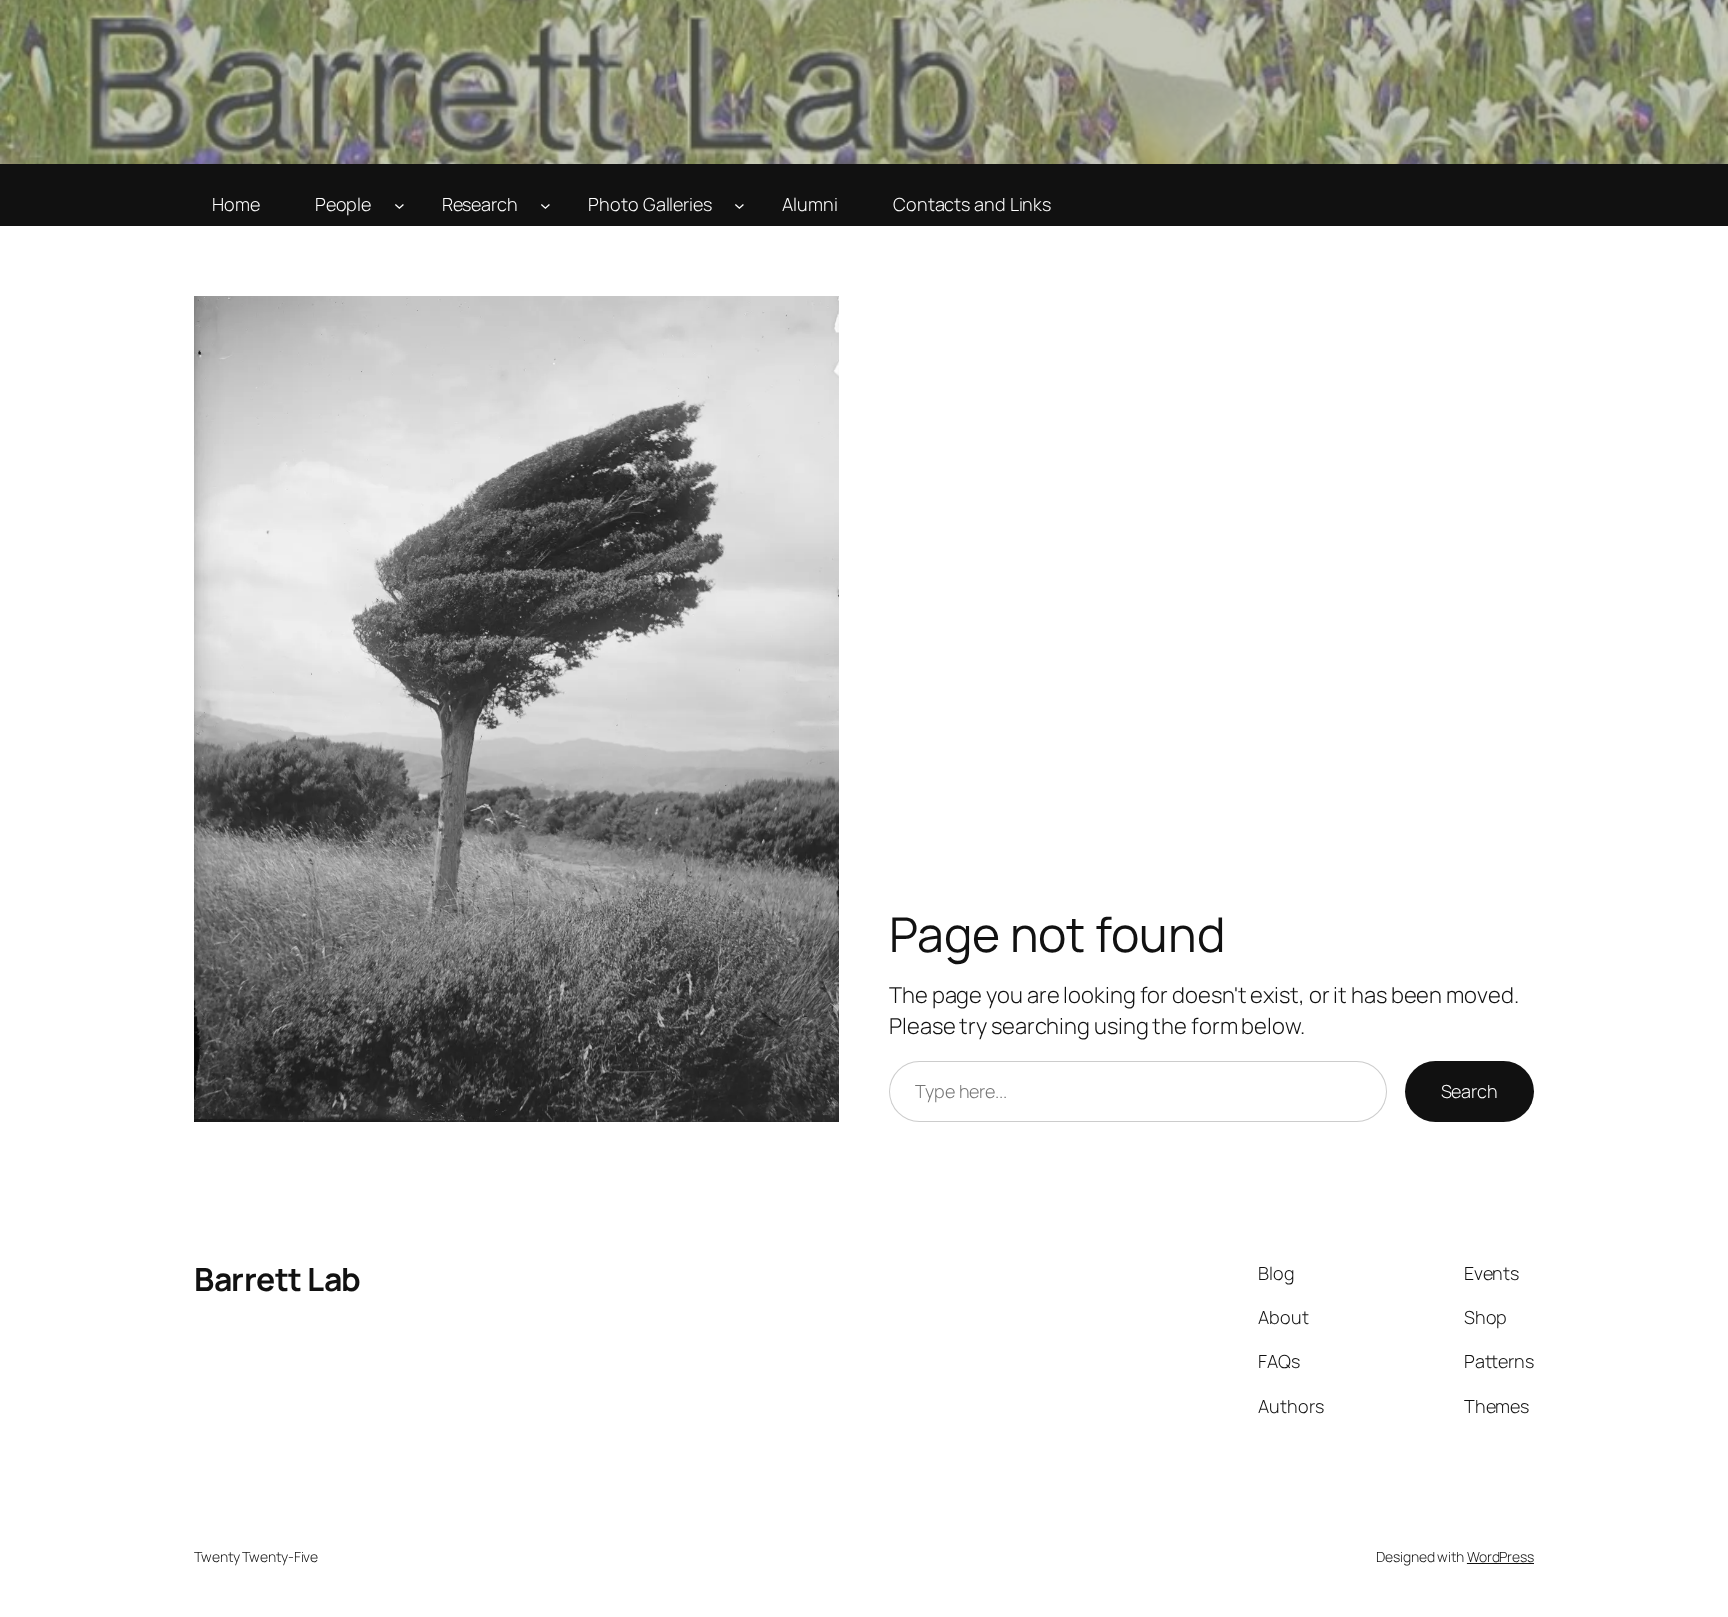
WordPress (1500, 1556)
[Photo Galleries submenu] (739, 204)
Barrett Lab (277, 1279)
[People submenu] (399, 204)
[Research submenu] (545, 204)
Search (1469, 1091)
